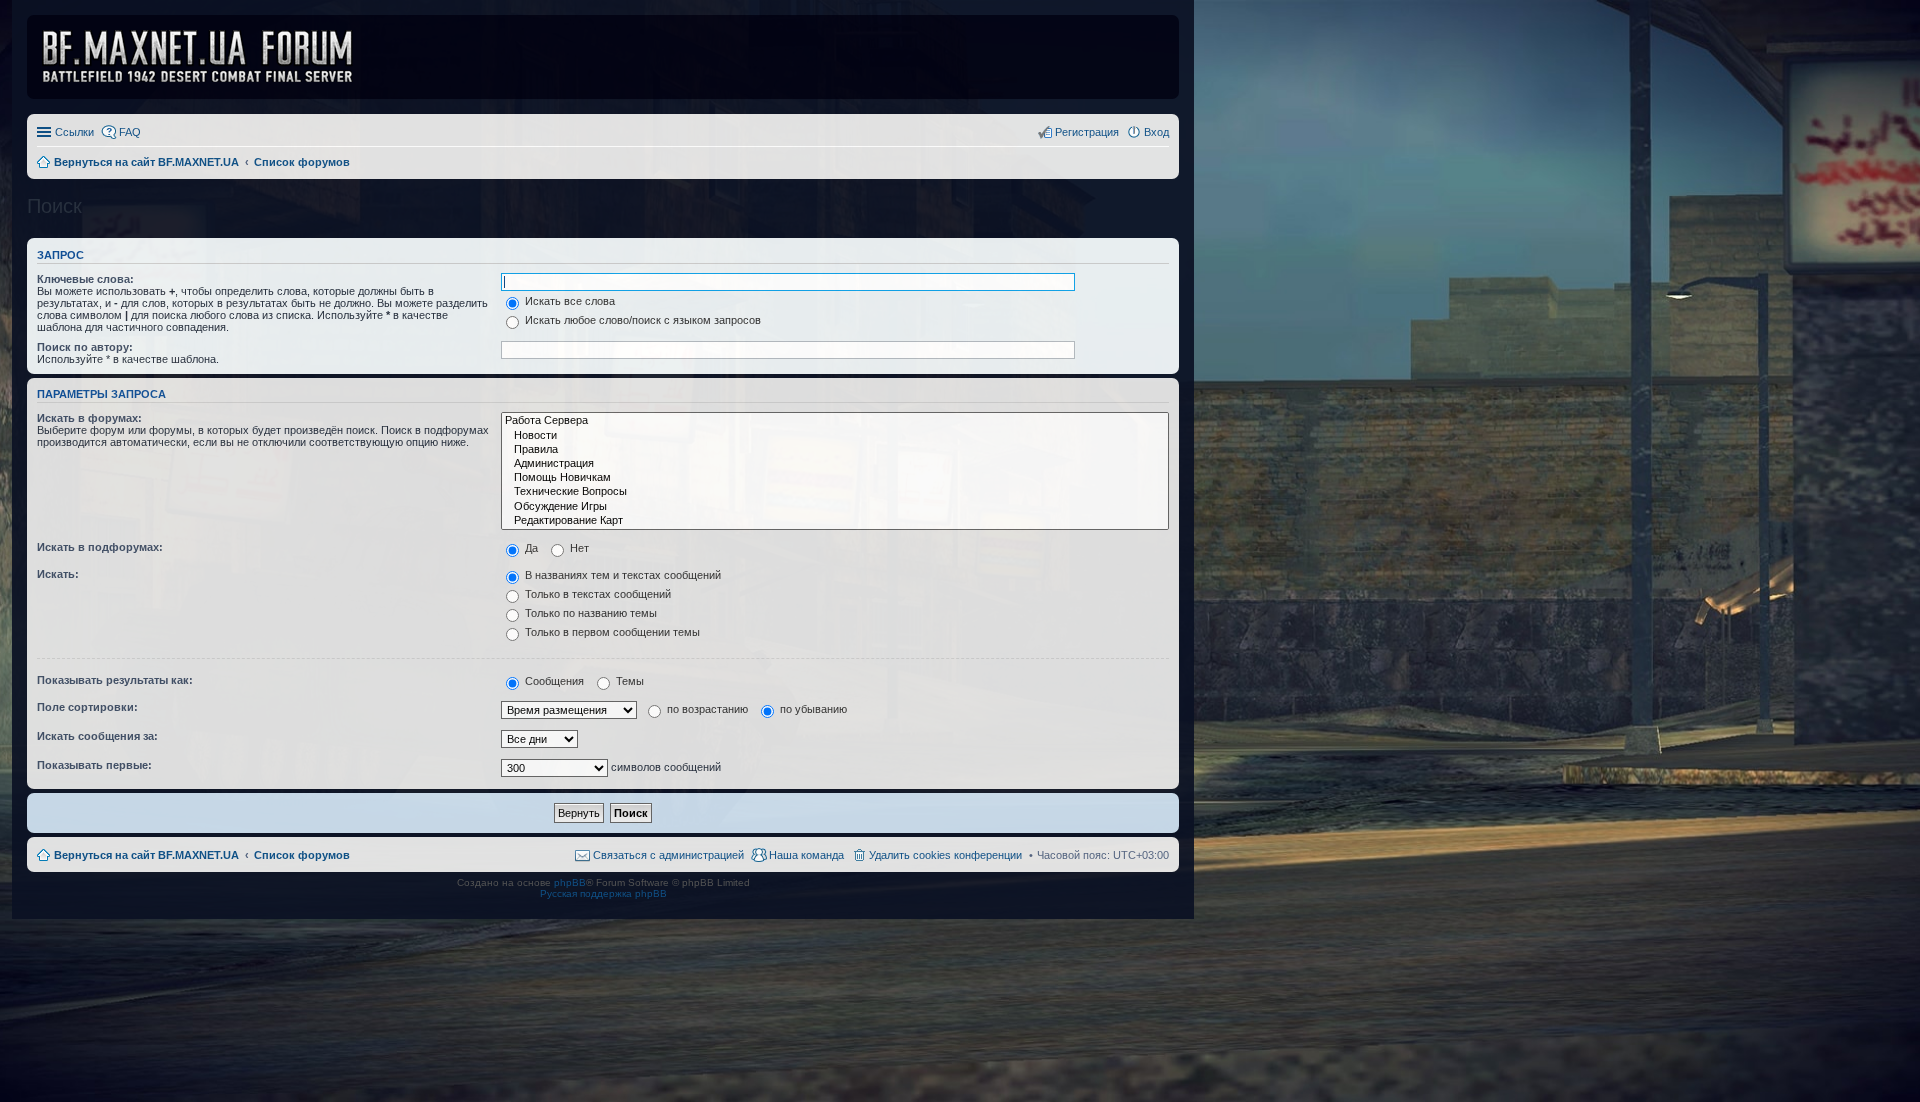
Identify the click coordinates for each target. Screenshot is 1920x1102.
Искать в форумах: (89, 418)
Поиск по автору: (85, 347)
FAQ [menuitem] (130, 132)
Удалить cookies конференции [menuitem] (945, 855)
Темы (628, 681)
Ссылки (74, 132)
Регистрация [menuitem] (1087, 132)
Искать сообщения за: (97, 736)
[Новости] (835, 436)
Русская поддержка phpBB (603, 893)
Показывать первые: (94, 765)
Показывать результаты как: (115, 680)
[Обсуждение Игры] (835, 507)
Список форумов (302, 855)
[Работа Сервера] (835, 421)
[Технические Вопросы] (835, 492)
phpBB (570, 882)
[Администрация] (835, 464)
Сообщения (553, 681)
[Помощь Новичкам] (835, 478)
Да (530, 548)
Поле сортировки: (87, 707)
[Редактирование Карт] (835, 521)
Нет (578, 548)
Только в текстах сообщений (596, 594)
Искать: (58, 574)
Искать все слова (568, 301)
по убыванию (812, 709)
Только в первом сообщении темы (611, 632)
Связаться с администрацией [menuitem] (668, 855)
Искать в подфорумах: (100, 547)
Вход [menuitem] (1156, 132)
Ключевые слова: (85, 279)
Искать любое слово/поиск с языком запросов (641, 320)
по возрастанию (706, 709)
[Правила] (835, 450)
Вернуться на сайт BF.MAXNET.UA (146, 855)
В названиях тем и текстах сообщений (621, 575)
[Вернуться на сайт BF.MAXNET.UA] (210, 57)
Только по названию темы (589, 613)
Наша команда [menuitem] (806, 855)
